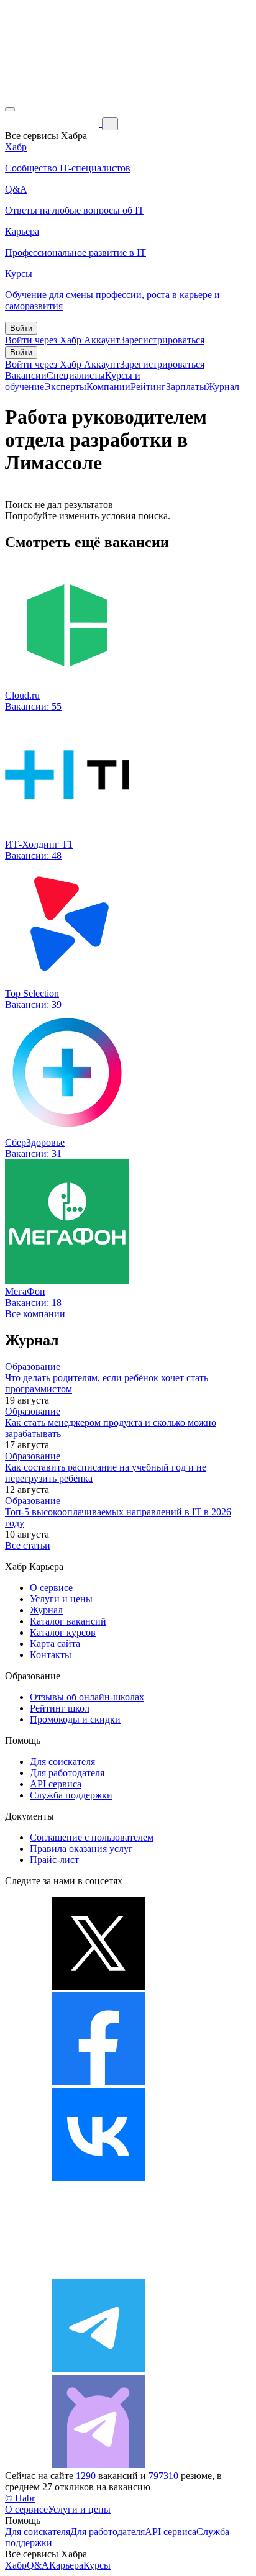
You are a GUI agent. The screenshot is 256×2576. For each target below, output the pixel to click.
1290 (86, 2476)
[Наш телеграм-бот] (98, 2465)
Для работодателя (67, 1773)
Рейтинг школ (60, 1708)
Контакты (51, 1655)
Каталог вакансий (68, 1621)
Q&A (38, 2565)
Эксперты (65, 387)
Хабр (16, 2565)
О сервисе (51, 1588)
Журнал (223, 387)
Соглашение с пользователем (92, 1837)
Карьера (66, 2565)
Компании (108, 387)
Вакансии (26, 375)
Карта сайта (55, 1644)
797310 (163, 2476)
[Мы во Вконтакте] (98, 2178)
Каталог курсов (63, 1632)
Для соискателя (62, 1762)
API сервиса (56, 1784)
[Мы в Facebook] (98, 2082)
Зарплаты (186, 387)
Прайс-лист (54, 1860)
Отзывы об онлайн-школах (87, 1697)
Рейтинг (148, 387)
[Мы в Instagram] (98, 2273)
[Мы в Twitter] (98, 1986)
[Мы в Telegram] (98, 2369)
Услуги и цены (61, 1599)
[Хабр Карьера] (53, 123)
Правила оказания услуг (81, 1848)
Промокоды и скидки (75, 1719)
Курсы (97, 2565)
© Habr (20, 2498)
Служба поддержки (71, 1795)
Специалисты (76, 375)
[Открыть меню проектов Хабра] (10, 109)
